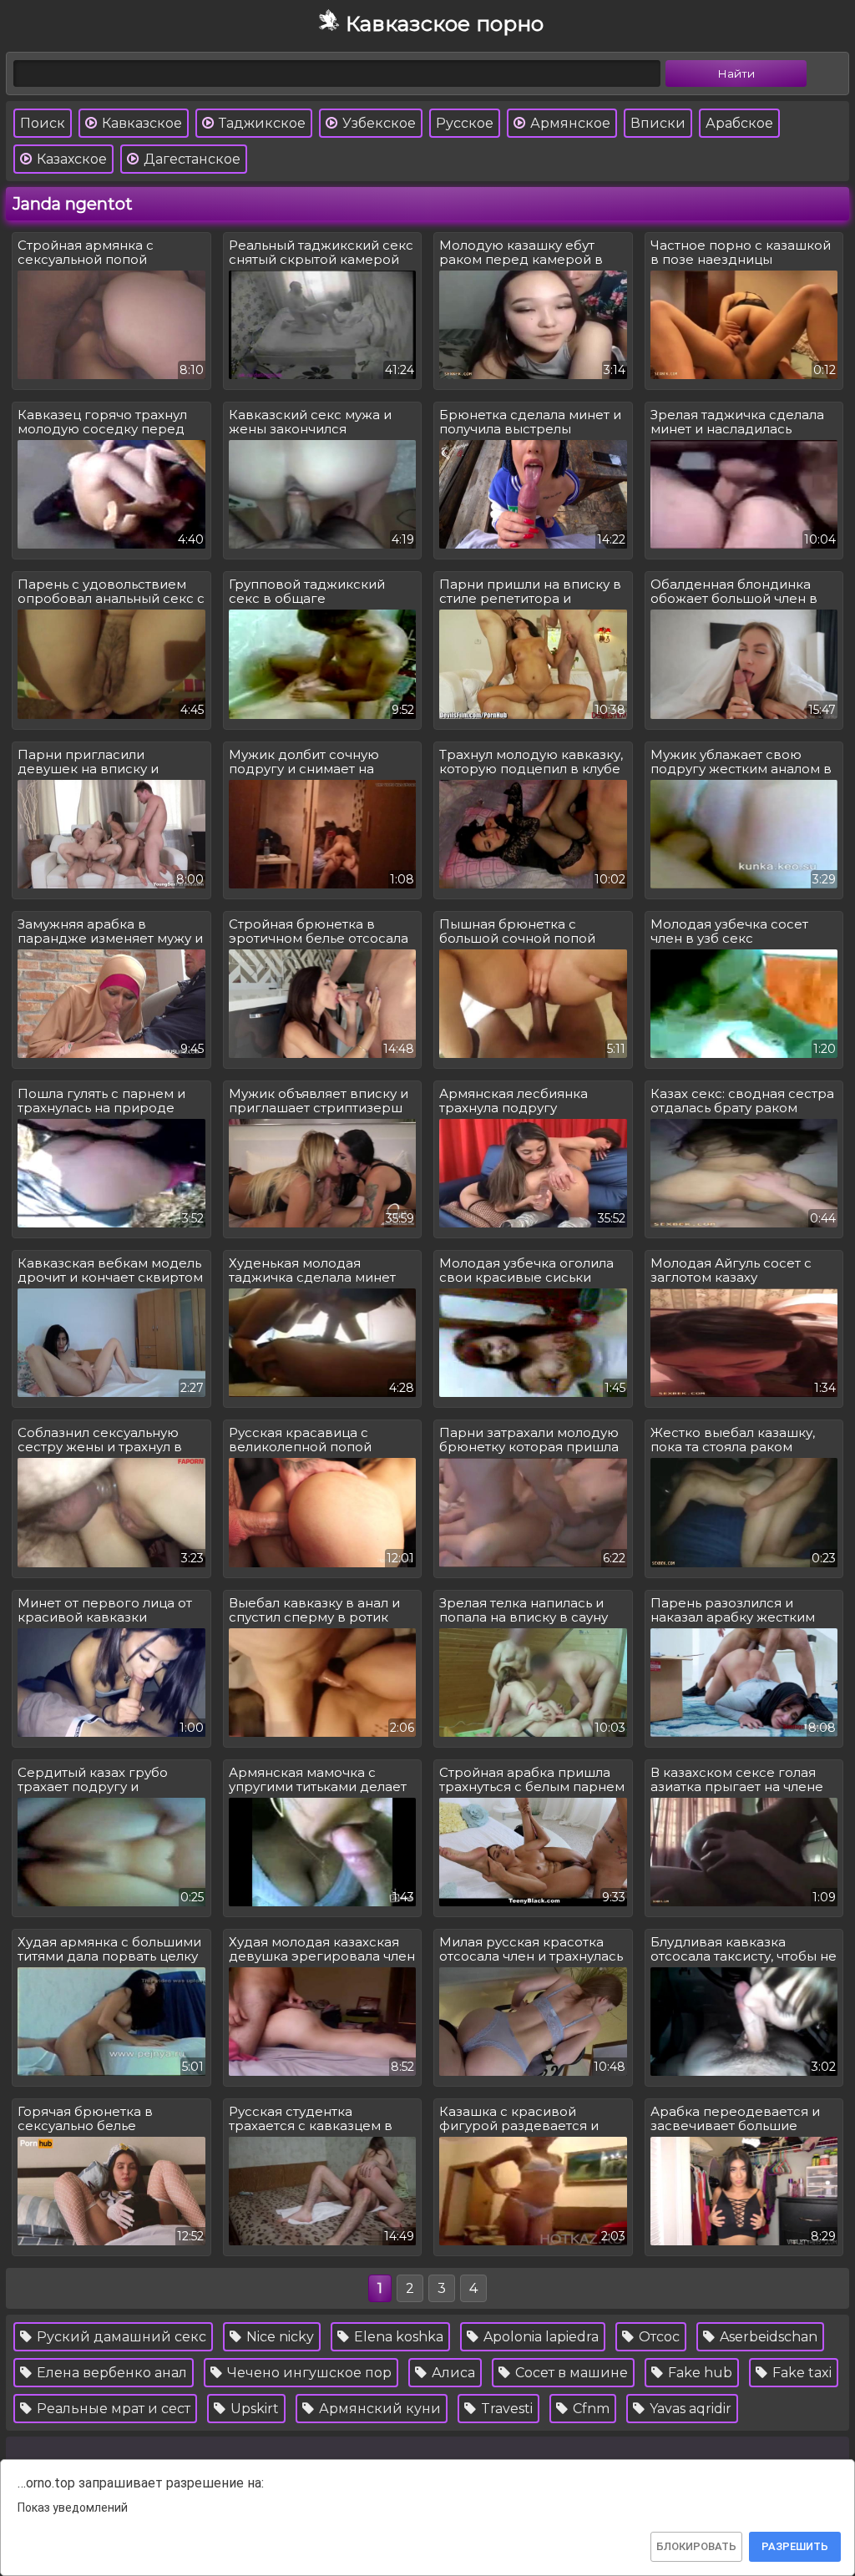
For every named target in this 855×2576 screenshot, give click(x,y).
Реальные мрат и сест (112, 2409)
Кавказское (140, 123)
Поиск (43, 123)
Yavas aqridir (689, 2409)
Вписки (658, 123)
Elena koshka (397, 2337)
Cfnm (589, 2409)
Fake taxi (800, 2373)
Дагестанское (190, 159)
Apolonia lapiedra (539, 2337)
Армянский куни (378, 2409)
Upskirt (253, 2409)
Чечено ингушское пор (308, 2373)
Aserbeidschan (767, 2337)
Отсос (658, 2337)
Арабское (739, 123)
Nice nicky (278, 2337)
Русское (465, 123)
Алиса (452, 2373)
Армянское (569, 123)
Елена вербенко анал (110, 2373)
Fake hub (698, 2373)
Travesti (505, 2409)
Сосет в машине (570, 2373)
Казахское (70, 159)
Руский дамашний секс (120, 2337)
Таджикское (261, 123)
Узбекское (377, 123)
